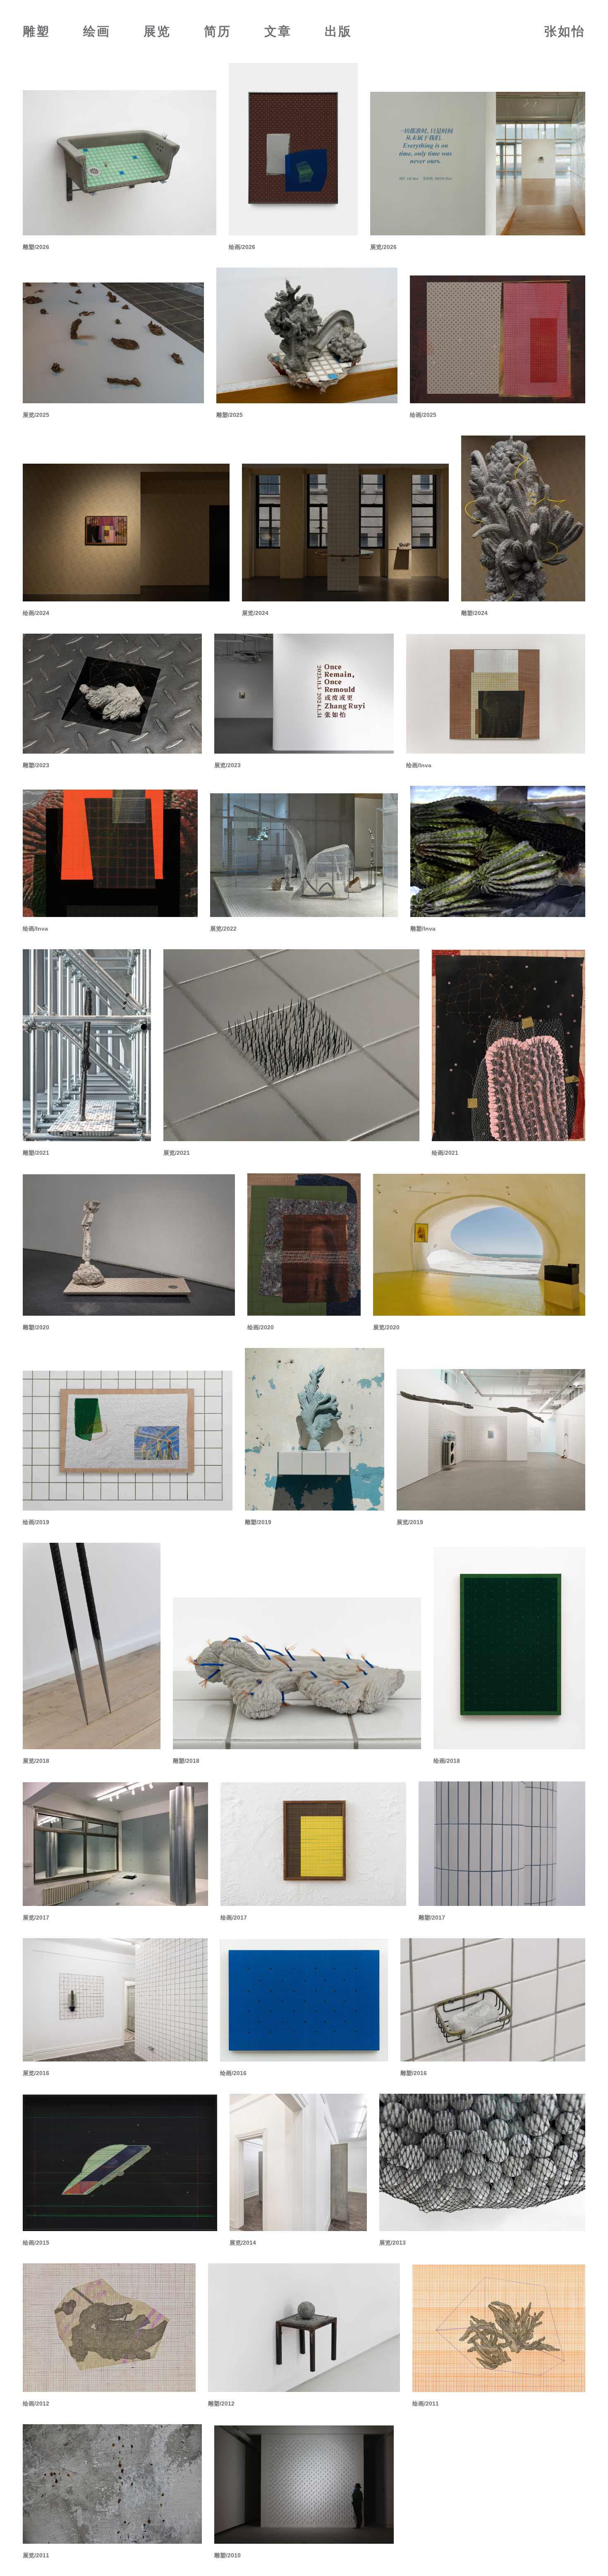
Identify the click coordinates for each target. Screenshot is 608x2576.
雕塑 (36, 31)
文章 (278, 31)
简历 (218, 31)
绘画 (97, 31)
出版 (338, 31)
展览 (157, 31)
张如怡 (565, 31)
